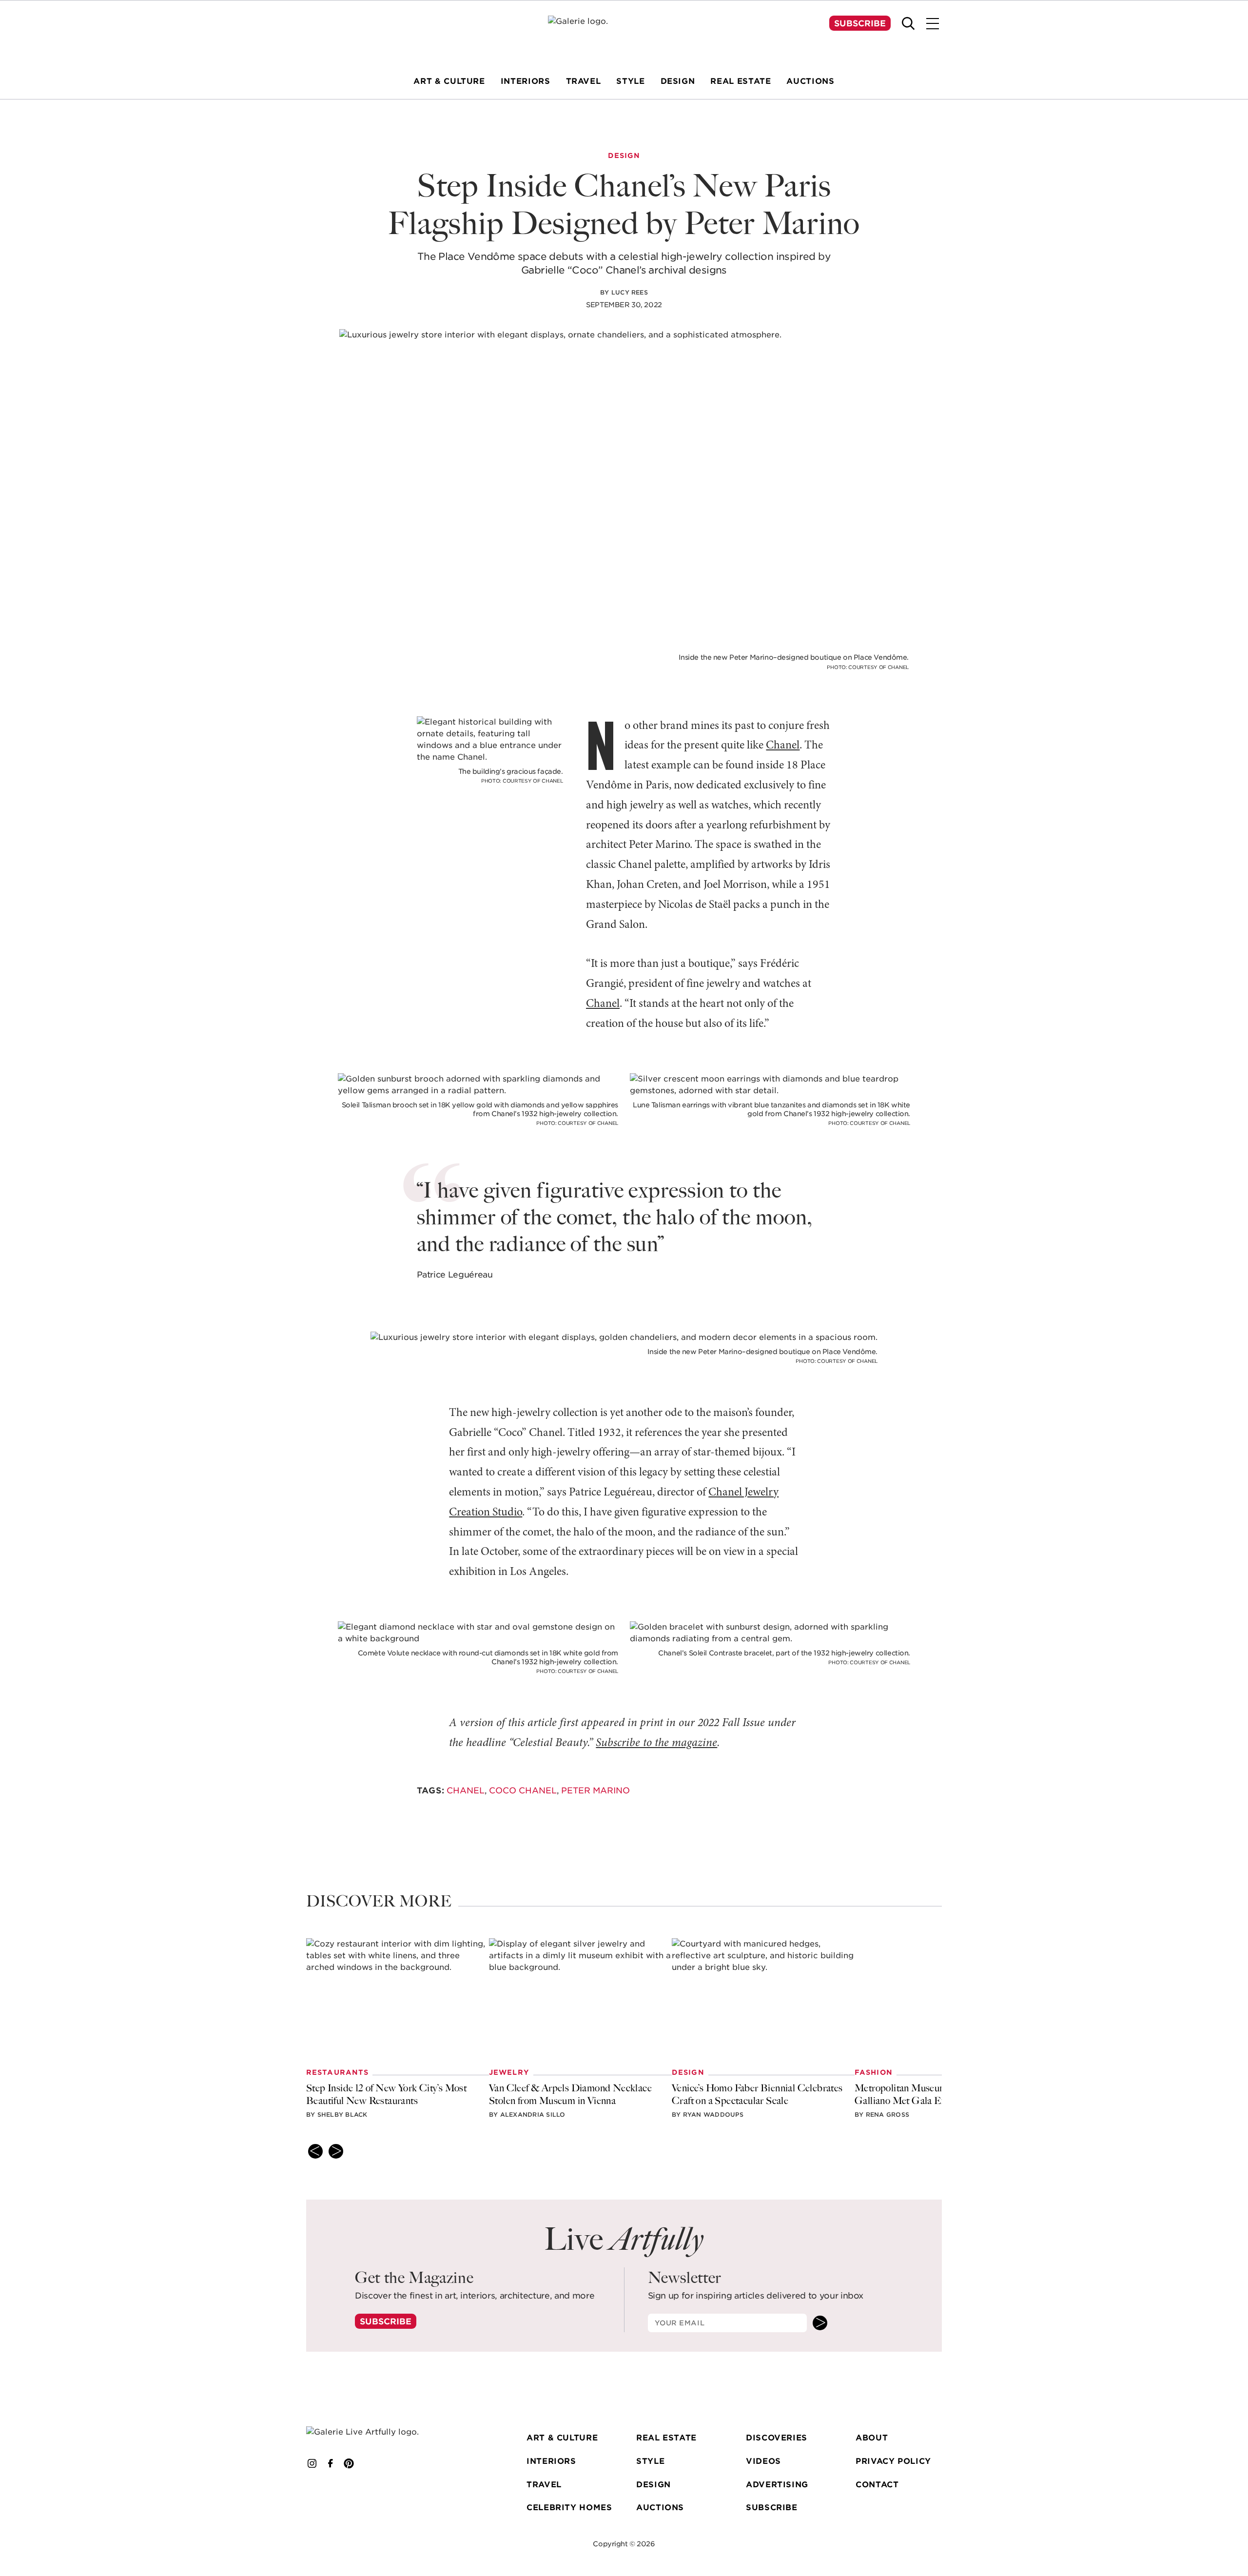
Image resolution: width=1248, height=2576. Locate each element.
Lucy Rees (630, 292)
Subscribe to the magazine (656, 1743)
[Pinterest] (349, 2463)
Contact (877, 2485)
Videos (763, 2461)
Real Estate (666, 2438)
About (872, 2438)
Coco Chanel (523, 1790)
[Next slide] (336, 2151)
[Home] (624, 34)
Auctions (660, 2507)
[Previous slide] (315, 2151)
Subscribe (860, 23)
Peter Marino (595, 1790)
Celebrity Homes (569, 2507)
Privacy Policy (893, 2461)
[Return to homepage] (377, 2432)
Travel (544, 2485)
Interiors (551, 2461)
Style (650, 2461)
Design (653, 2485)
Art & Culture (562, 2438)
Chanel (783, 746)
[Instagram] (312, 2463)
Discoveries (777, 2438)
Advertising (777, 2485)
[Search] (908, 23)
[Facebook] (331, 2463)
